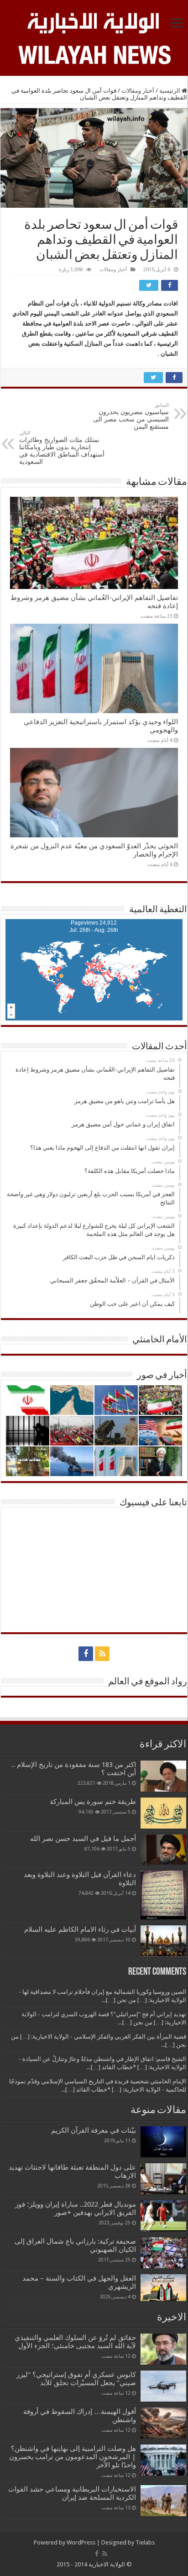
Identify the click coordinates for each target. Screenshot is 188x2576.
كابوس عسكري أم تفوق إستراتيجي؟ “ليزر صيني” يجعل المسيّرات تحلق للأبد (76, 2379)
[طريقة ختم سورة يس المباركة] (163, 1813)
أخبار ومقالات (138, 91)
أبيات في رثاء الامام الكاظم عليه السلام (80, 1929)
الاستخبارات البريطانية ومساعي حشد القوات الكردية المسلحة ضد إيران (72, 2493)
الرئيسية (170, 91)
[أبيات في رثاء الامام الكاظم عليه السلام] (163, 1941)
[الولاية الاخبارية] (94, 21)
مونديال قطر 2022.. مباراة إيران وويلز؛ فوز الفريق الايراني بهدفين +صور (76, 2208)
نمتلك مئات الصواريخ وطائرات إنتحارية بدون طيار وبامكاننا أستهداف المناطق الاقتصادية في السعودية (62, 448)
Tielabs (145, 2542)
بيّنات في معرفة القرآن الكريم (94, 2130)
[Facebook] (86, 1654)
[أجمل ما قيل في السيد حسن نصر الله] (163, 1850)
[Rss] (102, 1654)
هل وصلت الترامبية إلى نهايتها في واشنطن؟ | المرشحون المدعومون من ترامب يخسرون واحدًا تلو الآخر (73, 2457)
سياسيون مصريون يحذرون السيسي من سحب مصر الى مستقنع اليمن (131, 416)
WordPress (81, 2542)
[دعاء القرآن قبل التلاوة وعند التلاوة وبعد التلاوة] (163, 1895)
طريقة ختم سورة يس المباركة (93, 1802)
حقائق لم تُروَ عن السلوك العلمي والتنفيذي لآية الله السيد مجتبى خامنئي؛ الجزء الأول (75, 2342)
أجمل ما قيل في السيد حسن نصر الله (83, 1839)
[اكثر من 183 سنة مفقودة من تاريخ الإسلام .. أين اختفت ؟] (163, 1776)
